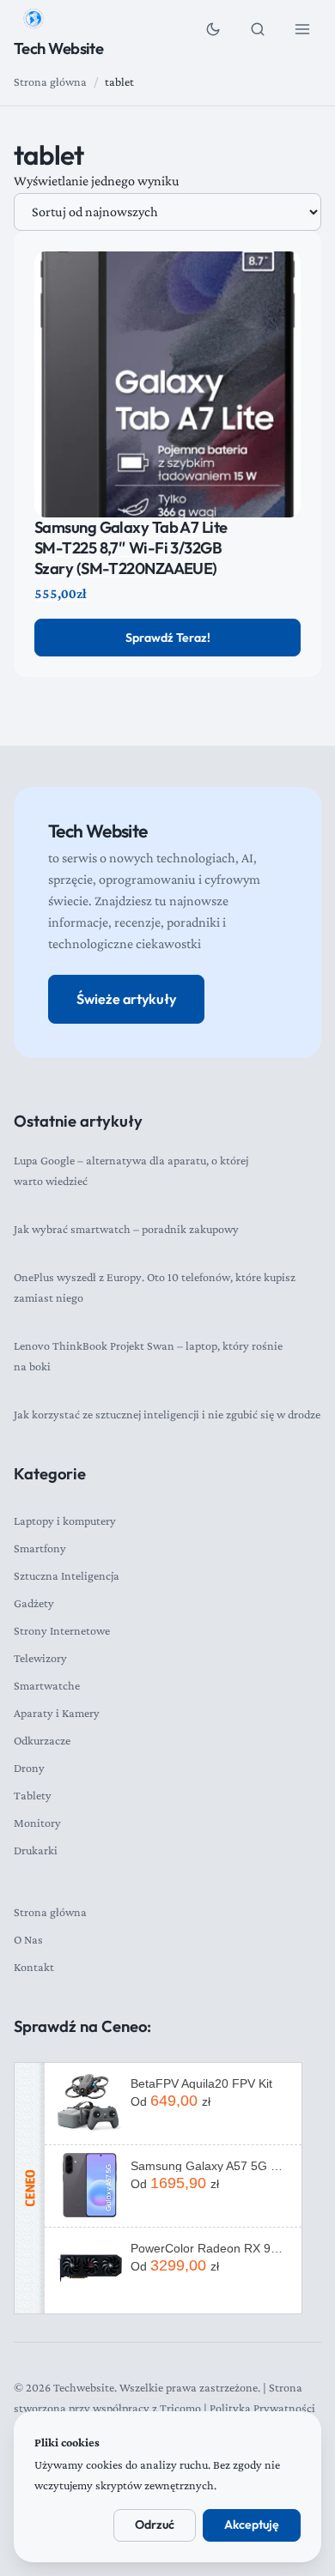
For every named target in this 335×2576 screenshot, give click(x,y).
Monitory (37, 1823)
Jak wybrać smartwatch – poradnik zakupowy (126, 1229)
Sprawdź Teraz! (168, 638)
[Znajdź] (258, 29)
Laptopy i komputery (65, 1521)
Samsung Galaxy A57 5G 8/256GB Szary (210, 2166)
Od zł (171, 2101)
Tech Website (58, 48)
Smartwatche (47, 1685)
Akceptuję (252, 2525)
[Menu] (302, 29)
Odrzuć (155, 2525)
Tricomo (180, 2408)
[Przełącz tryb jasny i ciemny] (213, 29)
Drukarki (36, 1850)
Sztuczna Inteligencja (67, 1575)
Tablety (33, 1795)
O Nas (28, 1939)
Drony (29, 1768)
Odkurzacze (42, 1740)
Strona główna (50, 82)
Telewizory (40, 1658)
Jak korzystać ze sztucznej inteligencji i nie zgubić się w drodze (167, 1414)
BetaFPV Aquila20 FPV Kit (201, 2083)
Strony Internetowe (62, 1630)
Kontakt (34, 1967)
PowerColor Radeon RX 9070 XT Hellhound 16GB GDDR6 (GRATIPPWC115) (210, 2248)
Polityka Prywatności (262, 2408)
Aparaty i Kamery (57, 1713)
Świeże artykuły (126, 999)
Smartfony (40, 1548)
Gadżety (34, 1603)
